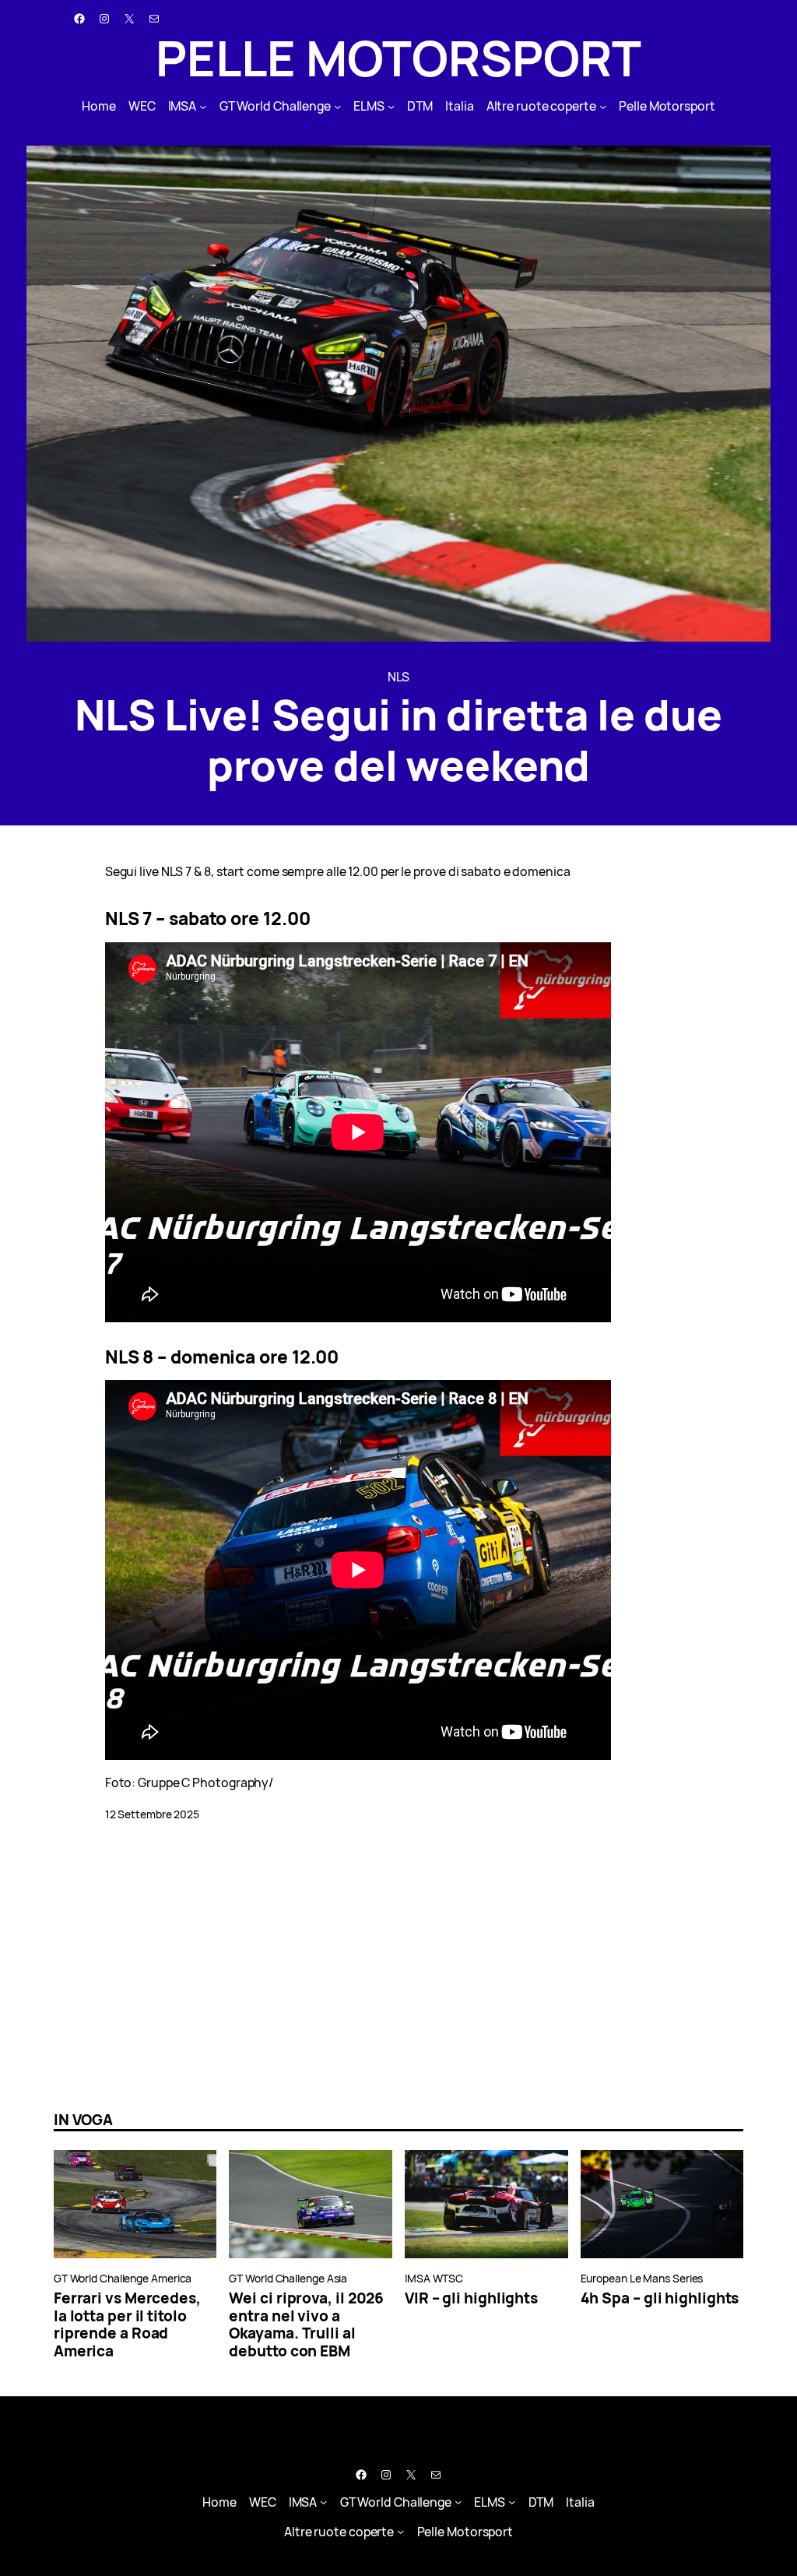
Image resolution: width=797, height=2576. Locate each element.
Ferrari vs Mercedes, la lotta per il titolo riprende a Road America (127, 2325)
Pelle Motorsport (398, 58)
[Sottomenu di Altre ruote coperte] (603, 106)
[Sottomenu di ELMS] (391, 106)
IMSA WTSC (434, 2278)
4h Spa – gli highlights (660, 2298)
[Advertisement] (398, 1966)
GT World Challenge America (123, 2278)
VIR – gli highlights (471, 2298)
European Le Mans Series (642, 2278)
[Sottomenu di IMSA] (203, 106)
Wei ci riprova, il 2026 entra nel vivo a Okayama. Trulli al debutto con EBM (306, 2325)
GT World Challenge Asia (288, 2278)
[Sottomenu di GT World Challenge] (337, 106)
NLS (399, 677)
